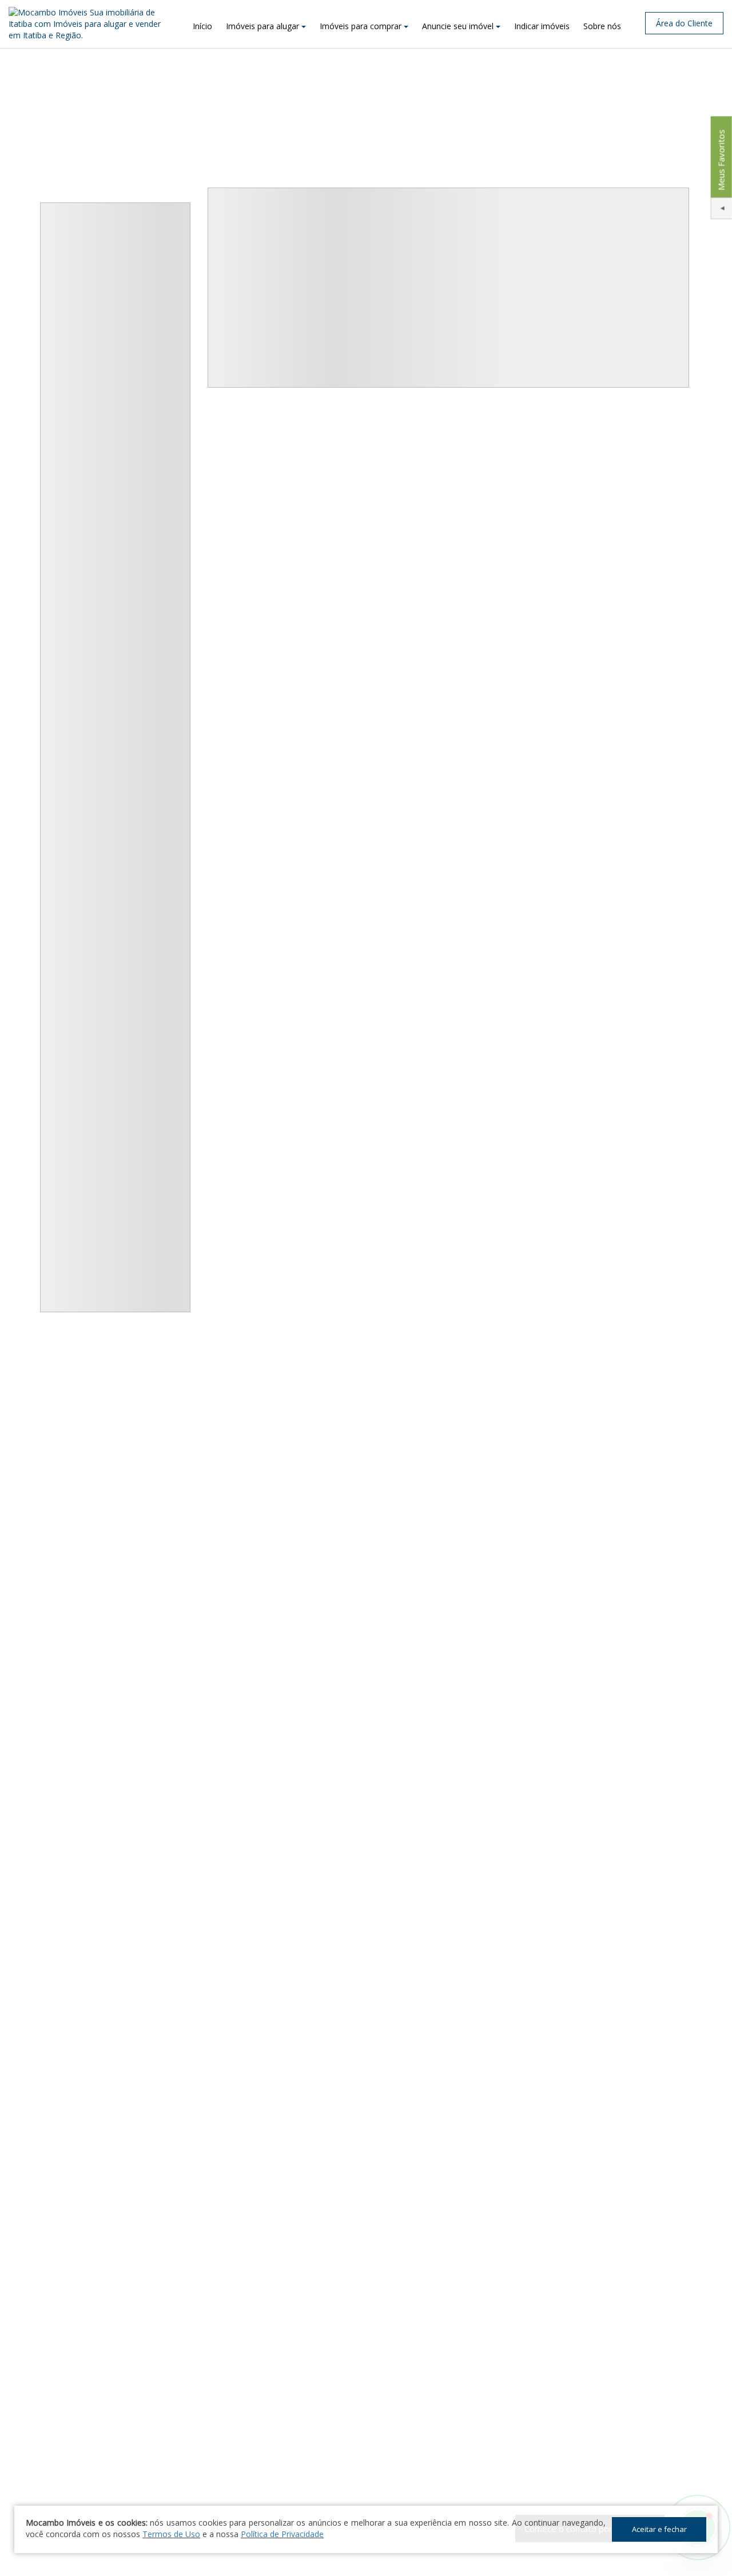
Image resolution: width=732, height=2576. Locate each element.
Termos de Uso (171, 2534)
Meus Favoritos (721, 160)
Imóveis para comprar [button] (361, 26)
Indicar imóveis (542, 26)
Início (202, 26)
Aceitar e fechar (659, 2529)
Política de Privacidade (282, 2534)
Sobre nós (602, 26)
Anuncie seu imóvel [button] (458, 26)
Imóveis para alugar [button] (262, 26)
